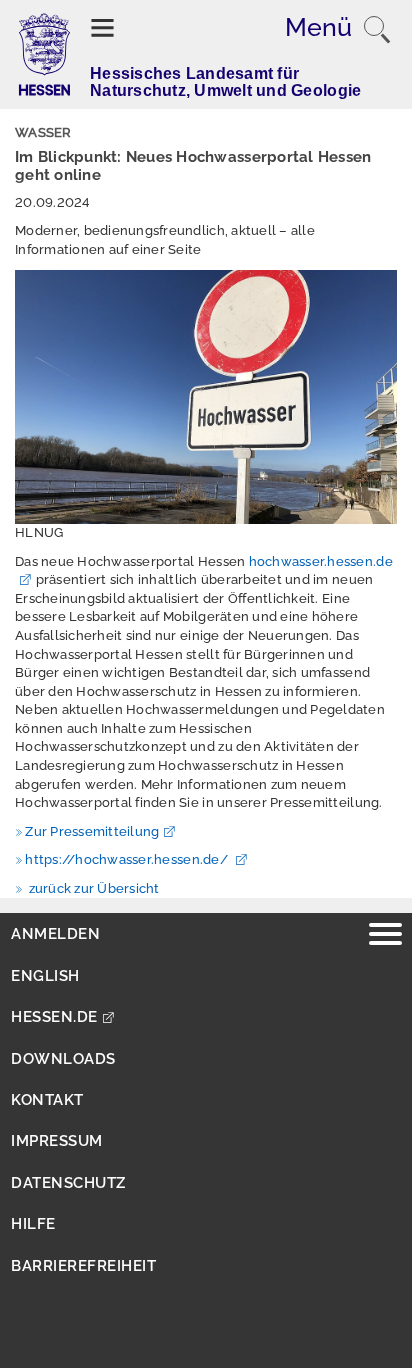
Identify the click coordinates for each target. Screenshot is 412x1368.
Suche (377, 30)
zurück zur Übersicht (92, 888)
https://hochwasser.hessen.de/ (128, 859)
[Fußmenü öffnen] (385, 936)
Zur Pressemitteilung (92, 831)
